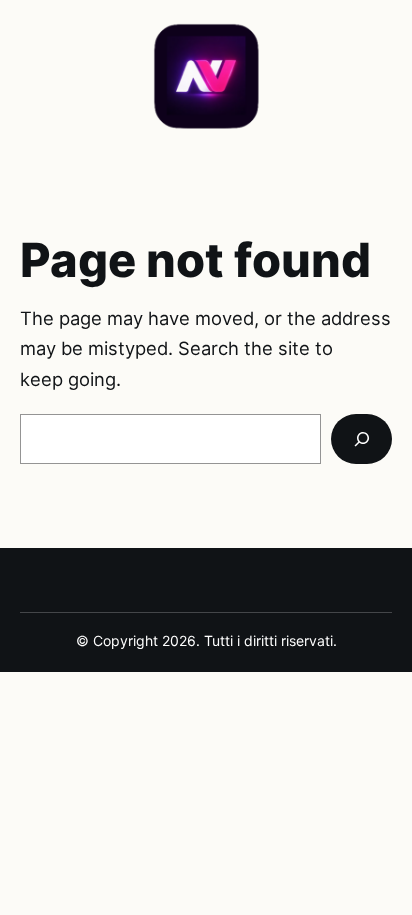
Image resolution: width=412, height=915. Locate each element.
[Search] (361, 439)
